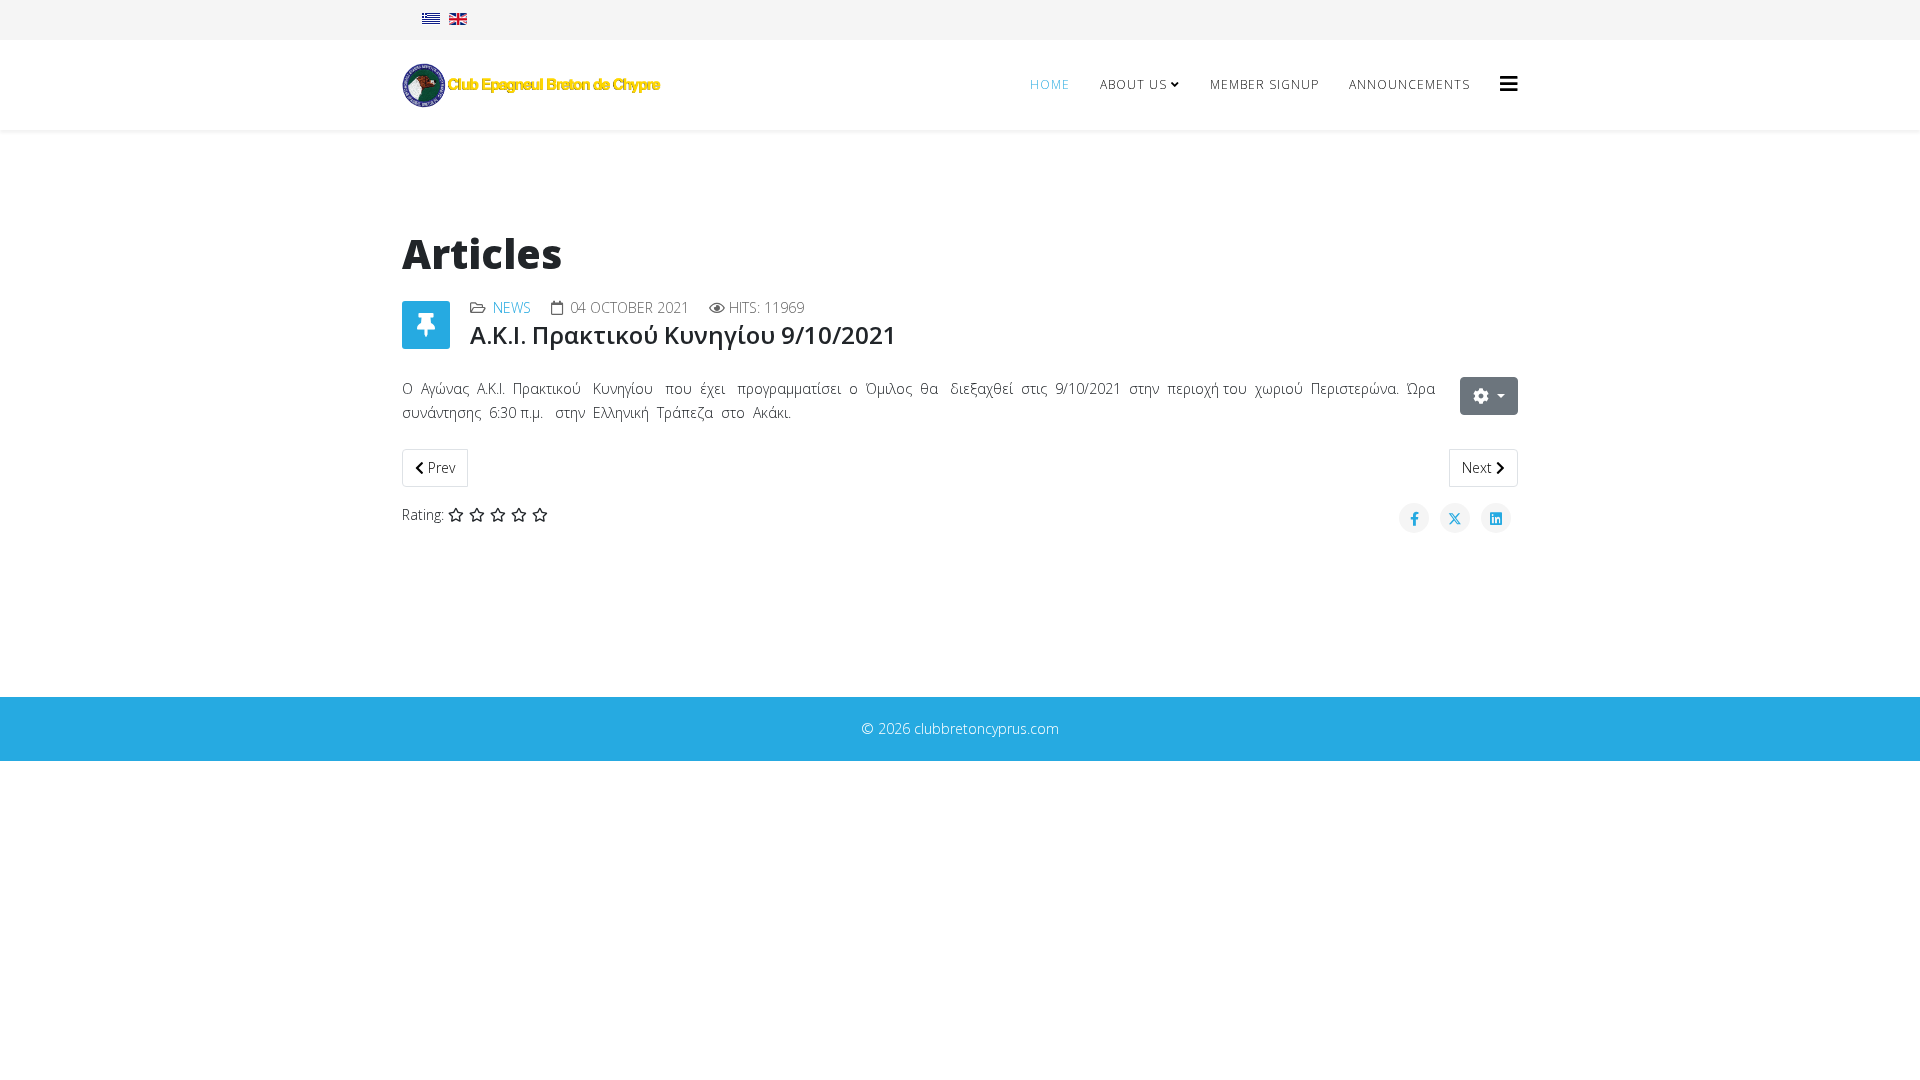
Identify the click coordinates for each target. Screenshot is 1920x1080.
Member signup (1264, 84)
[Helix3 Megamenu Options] (1509, 83)
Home (1050, 84)
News (512, 307)
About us (1133, 84)
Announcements (1409, 84)
